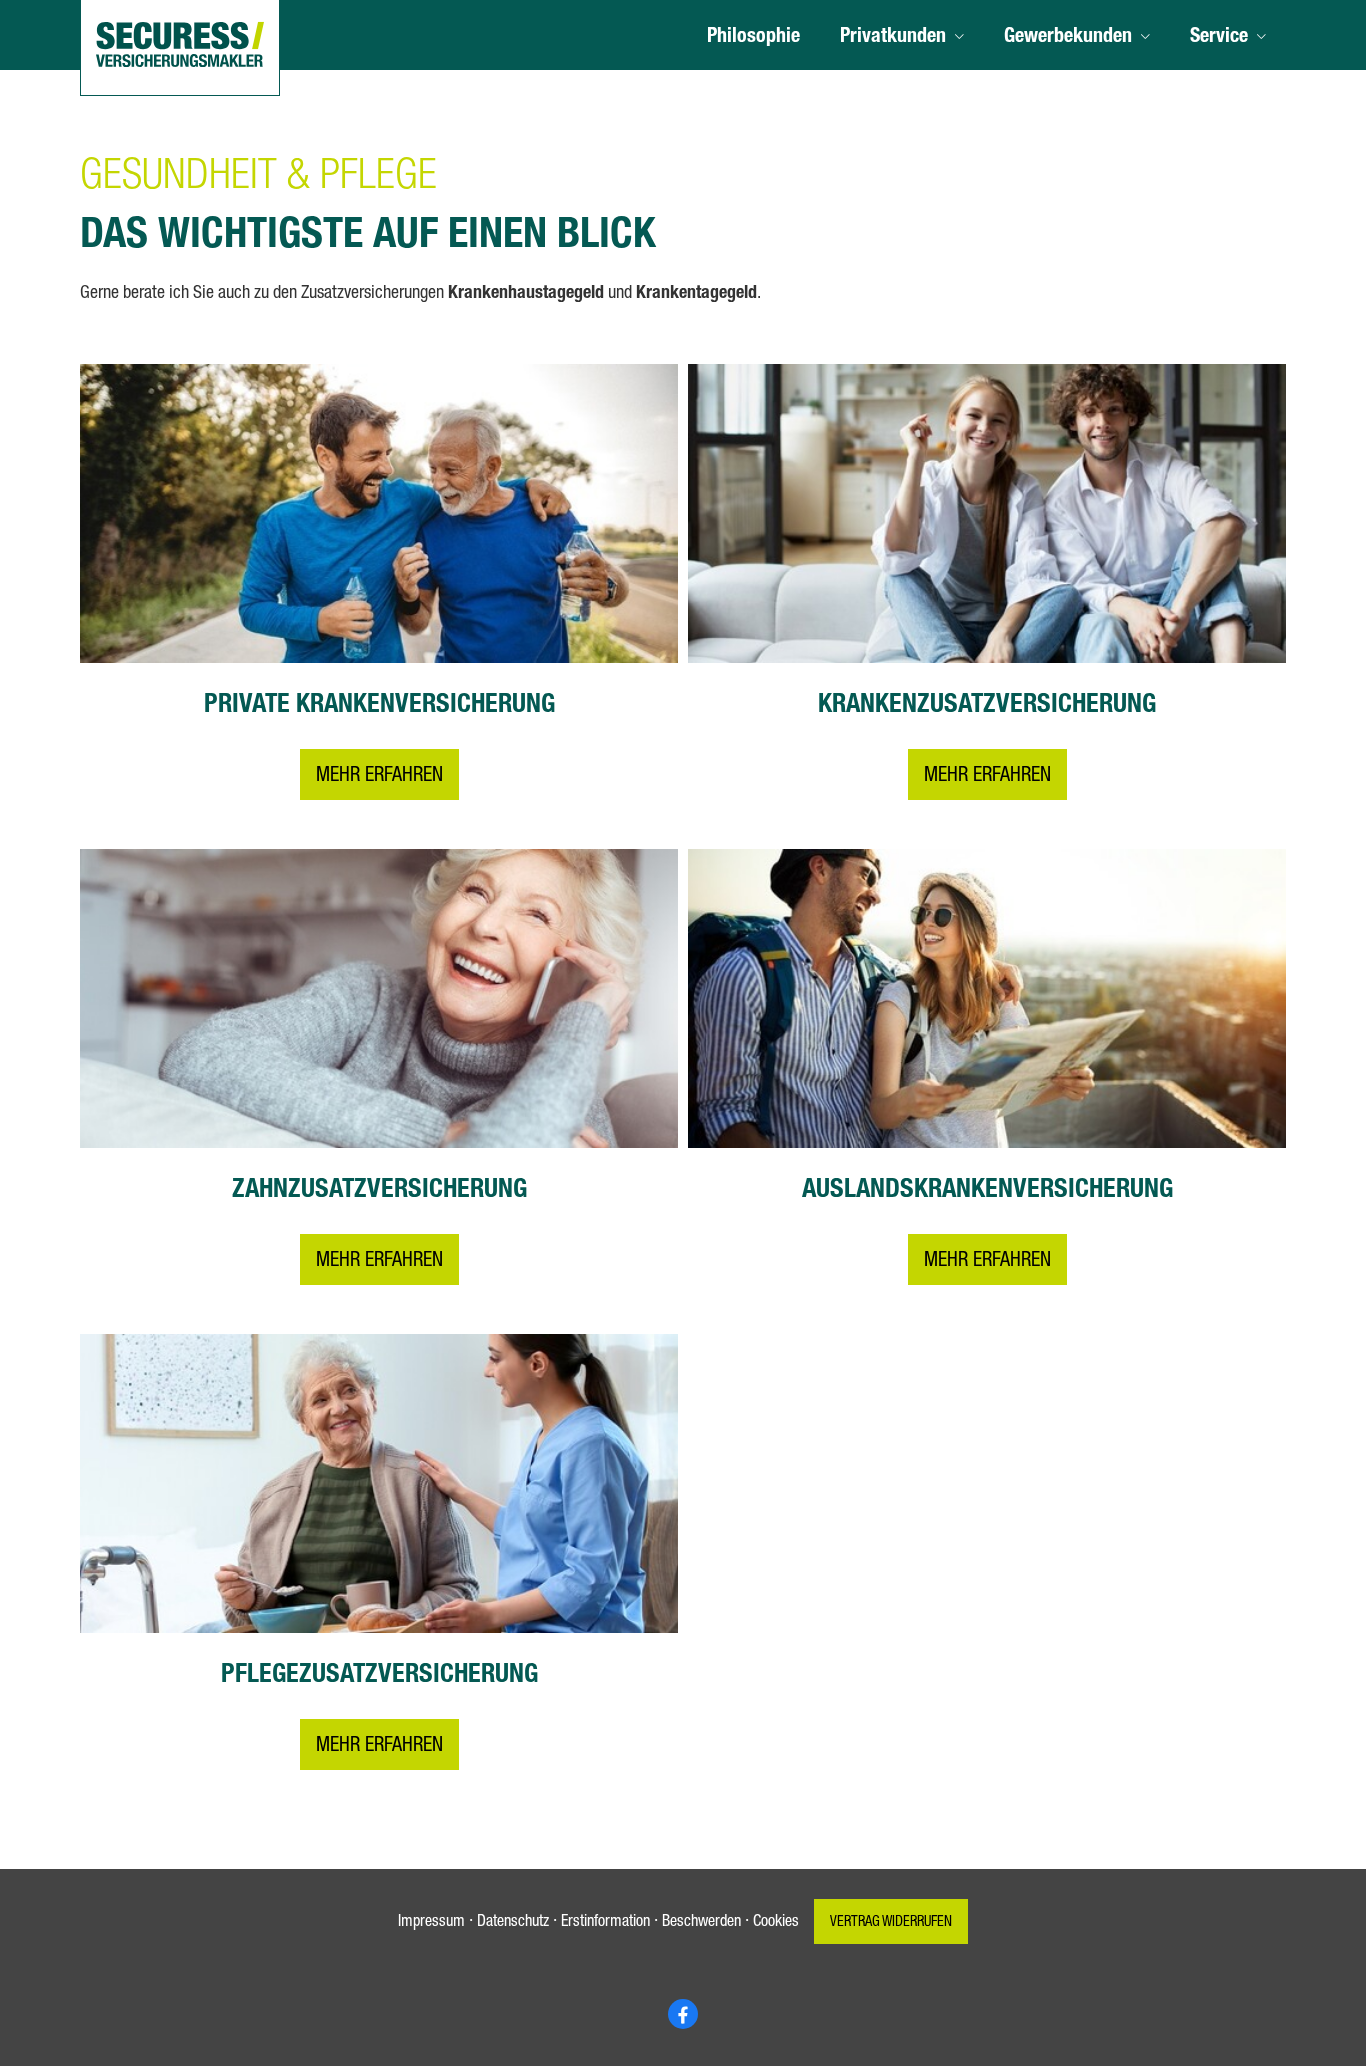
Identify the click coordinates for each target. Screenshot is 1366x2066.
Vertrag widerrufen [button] (891, 1923)
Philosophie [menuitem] (753, 38)
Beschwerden (701, 1923)
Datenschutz (513, 1923)
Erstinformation (605, 1923)
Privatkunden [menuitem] (893, 38)
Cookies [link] (776, 1923)
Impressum (431, 1923)
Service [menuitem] (1219, 38)
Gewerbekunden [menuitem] (1068, 38)
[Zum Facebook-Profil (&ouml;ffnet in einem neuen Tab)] (683, 2014)
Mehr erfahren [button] (379, 777)
